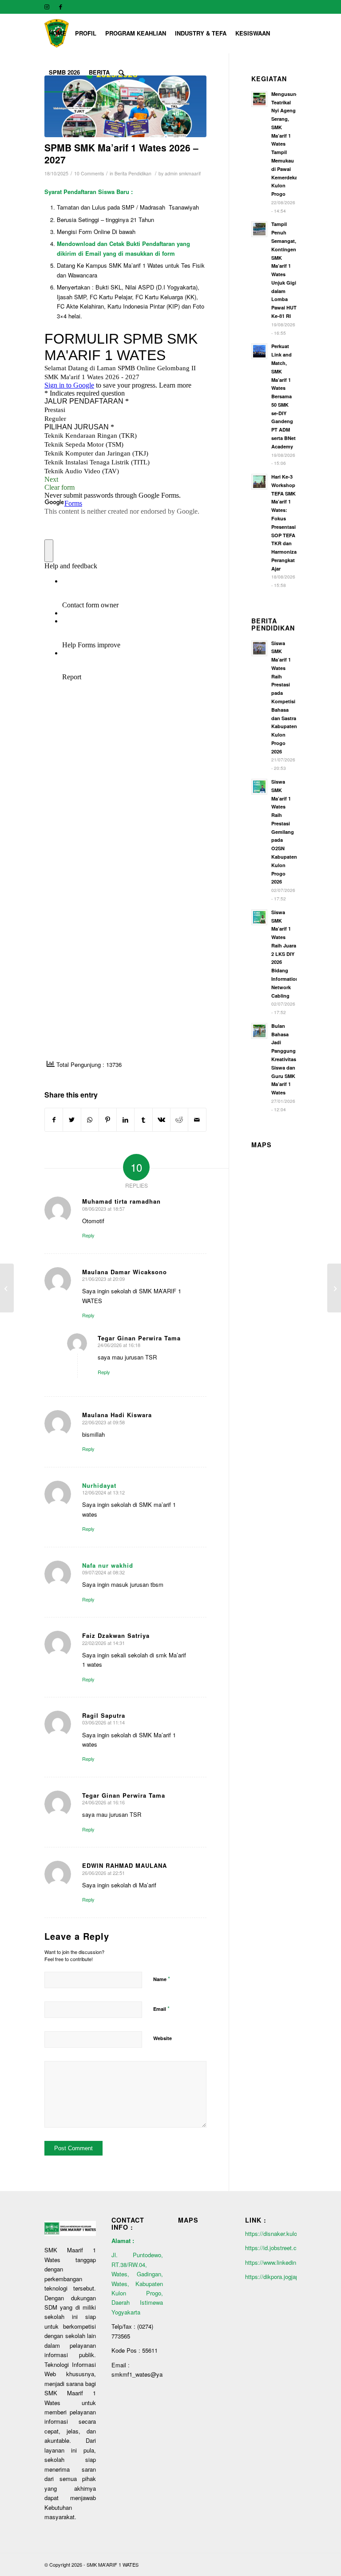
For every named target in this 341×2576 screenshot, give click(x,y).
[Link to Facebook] (60, 7)
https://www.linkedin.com (277, 2262)
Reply (88, 1235)
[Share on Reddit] (179, 1120)
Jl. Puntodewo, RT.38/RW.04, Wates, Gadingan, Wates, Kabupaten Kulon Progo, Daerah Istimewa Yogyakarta (137, 2283)
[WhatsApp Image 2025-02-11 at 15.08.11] (125, 106)
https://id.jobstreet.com (275, 2248)
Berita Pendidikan (133, 173)
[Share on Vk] (161, 1120)
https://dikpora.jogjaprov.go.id (283, 2277)
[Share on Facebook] (54, 1120)
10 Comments (89, 173)
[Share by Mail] (197, 1120)
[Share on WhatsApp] (90, 1120)
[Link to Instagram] (47, 7)
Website (163, 2038)
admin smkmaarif (183, 173)
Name (162, 1979)
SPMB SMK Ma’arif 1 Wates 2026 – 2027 (121, 153)
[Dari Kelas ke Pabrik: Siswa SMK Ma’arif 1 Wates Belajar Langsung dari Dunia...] (334, 1288)
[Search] (121, 72)
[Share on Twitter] (72, 1120)
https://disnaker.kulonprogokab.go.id (292, 2233)
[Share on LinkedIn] (125, 1120)
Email (161, 2008)
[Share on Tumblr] (143, 1120)
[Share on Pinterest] (108, 1120)
